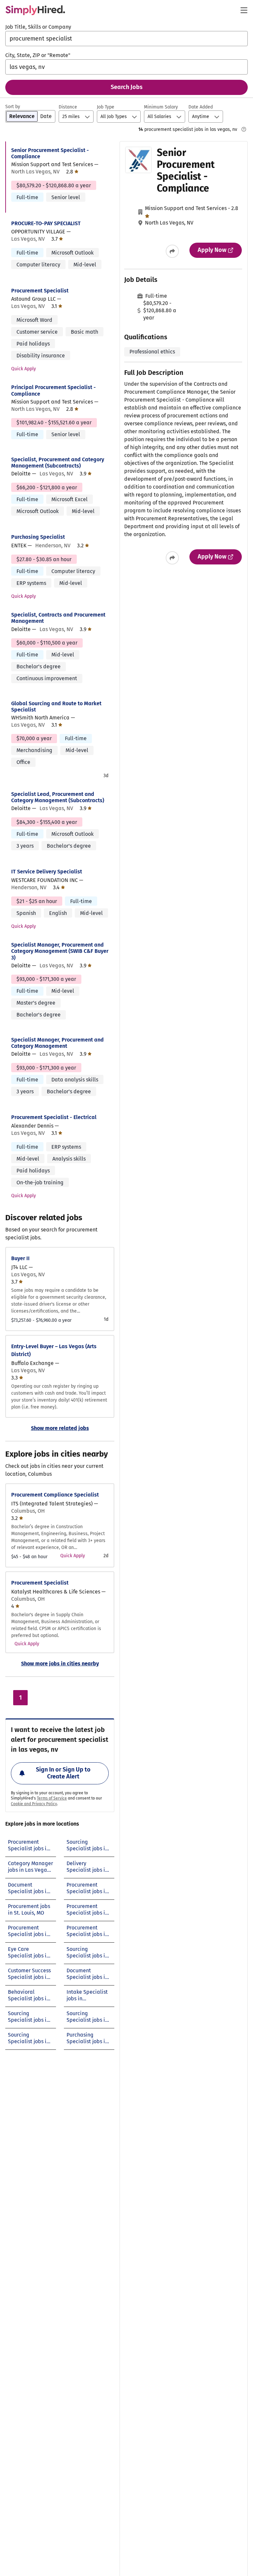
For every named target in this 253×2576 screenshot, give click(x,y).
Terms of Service (52, 1798)
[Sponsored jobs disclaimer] (244, 129)
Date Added (201, 107)
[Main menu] (244, 10)
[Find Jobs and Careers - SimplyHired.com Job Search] (35, 10)
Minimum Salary (161, 107)
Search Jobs (127, 87)
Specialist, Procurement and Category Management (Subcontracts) (58, 463)
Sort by (13, 107)
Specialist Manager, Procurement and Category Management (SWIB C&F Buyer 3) (60, 951)
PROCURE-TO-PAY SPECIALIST (46, 223)
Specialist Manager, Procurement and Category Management (57, 1043)
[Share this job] (172, 251)
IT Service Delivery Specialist (47, 872)
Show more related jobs (60, 1428)
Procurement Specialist (40, 291)
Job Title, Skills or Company (38, 27)
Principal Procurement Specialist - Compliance (54, 390)
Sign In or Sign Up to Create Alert (63, 1773)
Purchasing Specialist (38, 537)
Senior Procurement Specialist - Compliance (50, 153)
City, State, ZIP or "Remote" (38, 55)
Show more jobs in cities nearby (60, 1664)
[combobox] (126, 39)
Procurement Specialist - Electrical (54, 1117)
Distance (68, 107)
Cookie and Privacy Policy (34, 1804)
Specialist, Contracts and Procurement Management (58, 618)
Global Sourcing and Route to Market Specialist (56, 707)
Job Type (106, 107)
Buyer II (20, 1258)
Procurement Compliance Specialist (55, 1495)
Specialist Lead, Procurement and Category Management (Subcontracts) (58, 797)
